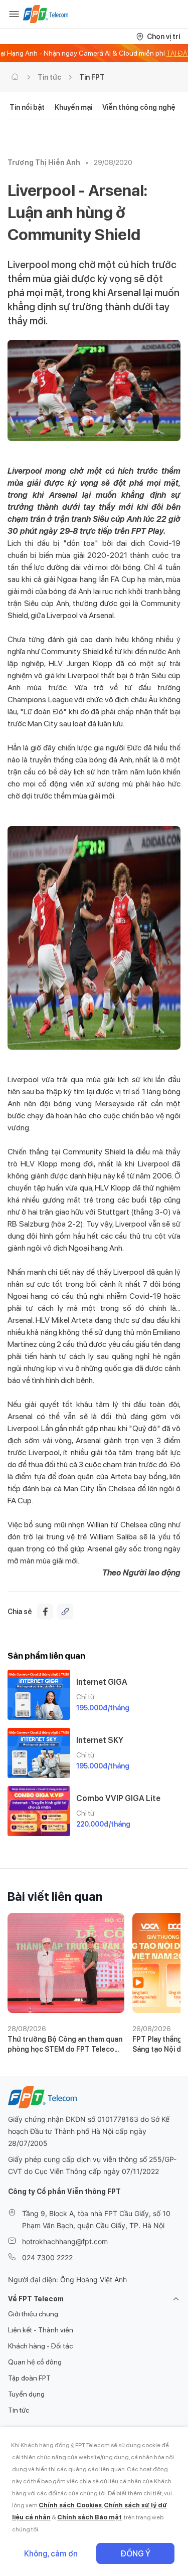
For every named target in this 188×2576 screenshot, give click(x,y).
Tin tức (49, 77)
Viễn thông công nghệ (139, 107)
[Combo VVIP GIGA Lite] (39, 1811)
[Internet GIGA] (39, 1695)
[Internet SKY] (39, 1753)
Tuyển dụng (26, 2394)
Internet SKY (100, 1740)
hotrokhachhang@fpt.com (65, 2241)
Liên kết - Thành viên (41, 2330)
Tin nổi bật (27, 107)
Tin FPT (92, 77)
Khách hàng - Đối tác (40, 2346)
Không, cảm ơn (51, 2554)
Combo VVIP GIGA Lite (118, 1798)
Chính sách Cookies (70, 2505)
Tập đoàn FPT (29, 2378)
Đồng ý (135, 2554)
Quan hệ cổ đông (35, 2362)
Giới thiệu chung (33, 2314)
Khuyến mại (73, 107)
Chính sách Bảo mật (89, 2517)
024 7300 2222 (47, 2257)
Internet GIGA (102, 1682)
